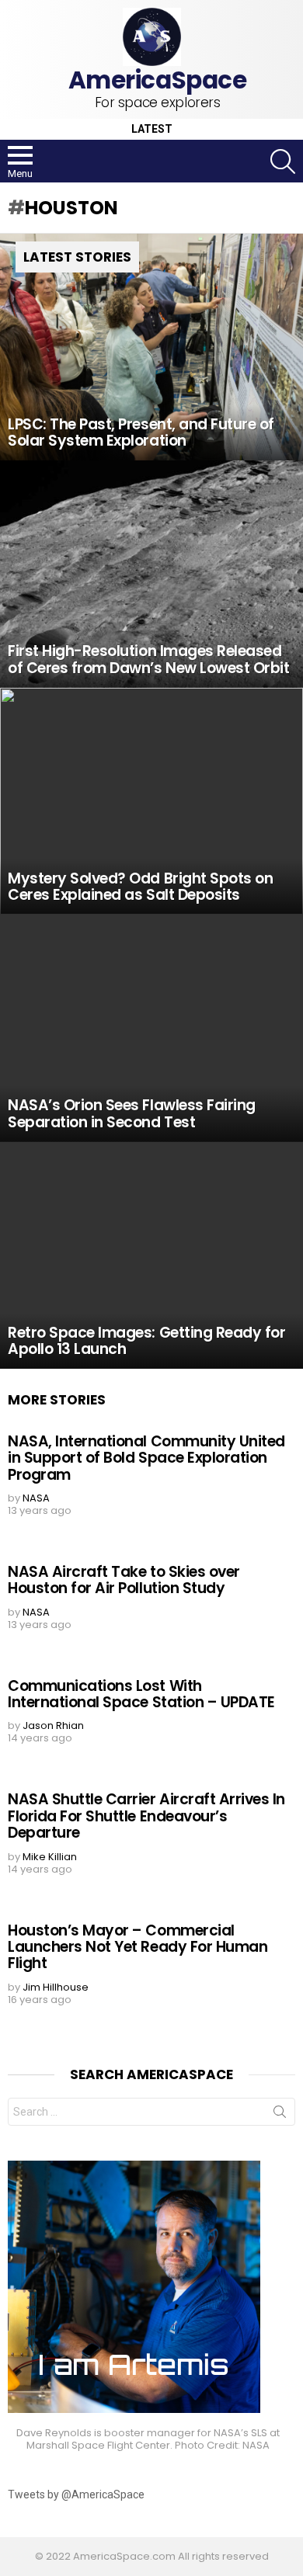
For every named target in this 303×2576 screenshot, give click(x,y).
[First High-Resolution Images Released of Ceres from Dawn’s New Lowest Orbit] (151, 574)
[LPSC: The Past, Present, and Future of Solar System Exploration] (151, 347)
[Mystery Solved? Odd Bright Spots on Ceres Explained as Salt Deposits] (151, 802)
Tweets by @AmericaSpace (76, 2494)
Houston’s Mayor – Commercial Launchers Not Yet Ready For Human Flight (138, 1947)
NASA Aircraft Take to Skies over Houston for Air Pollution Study (124, 1580)
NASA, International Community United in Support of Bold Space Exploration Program (146, 1458)
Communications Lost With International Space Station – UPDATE (141, 1694)
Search (280, 2115)
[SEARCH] (283, 161)
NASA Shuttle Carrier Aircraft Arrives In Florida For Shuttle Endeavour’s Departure (146, 1816)
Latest (152, 129)
